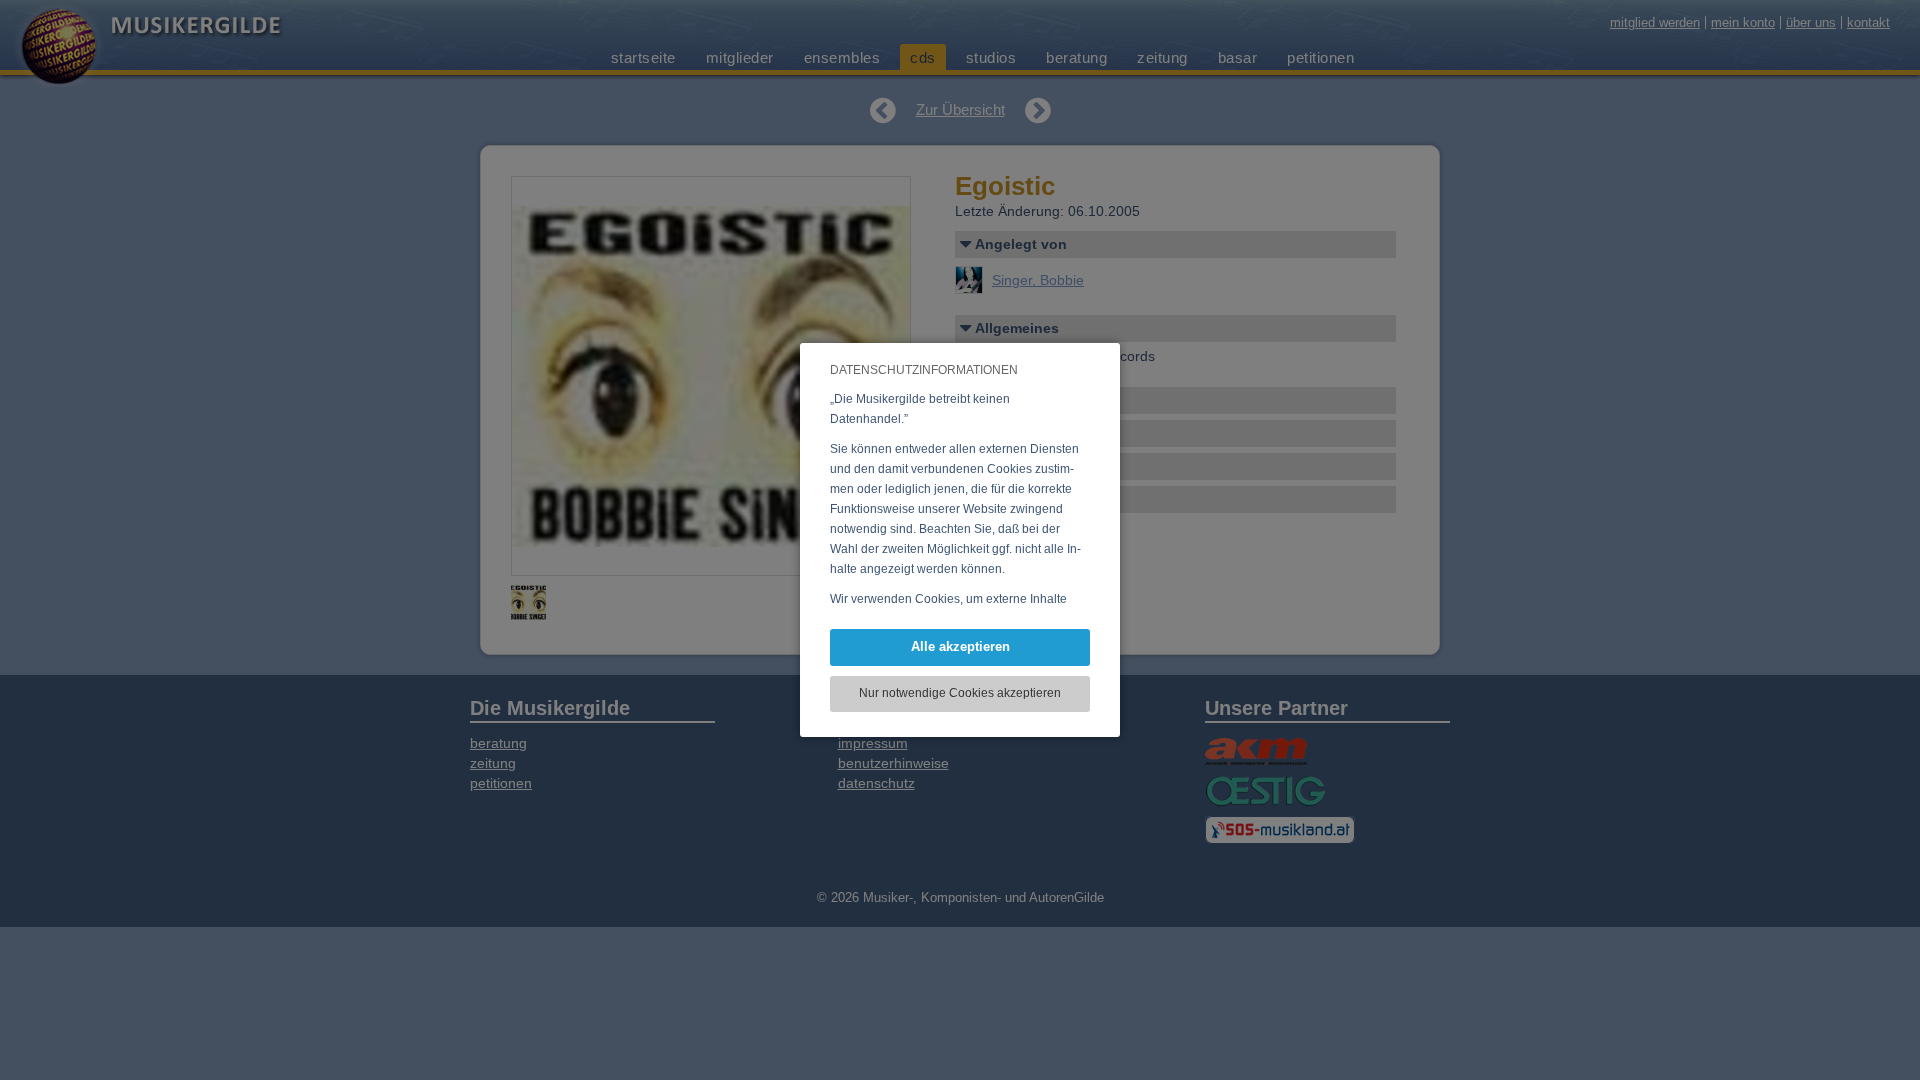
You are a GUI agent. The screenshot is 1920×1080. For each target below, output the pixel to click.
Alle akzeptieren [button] (960, 646)
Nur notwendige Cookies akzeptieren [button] (960, 693)
